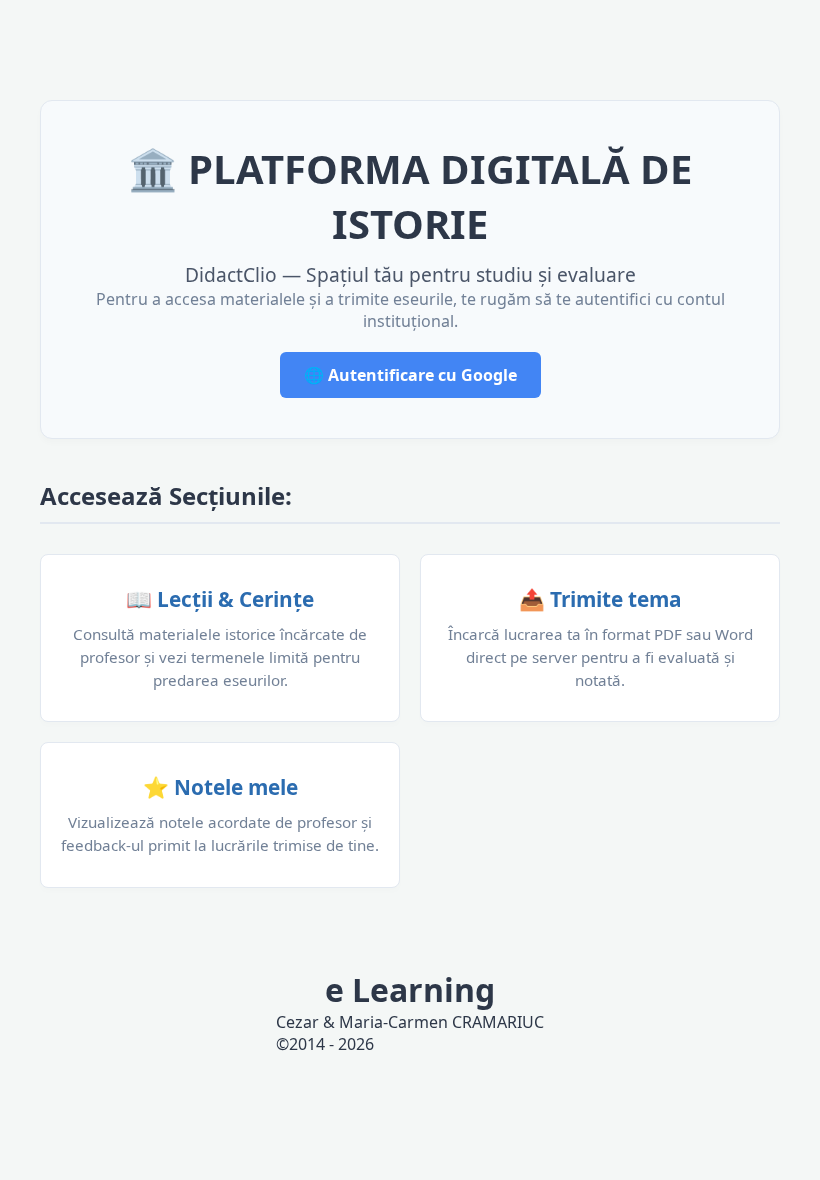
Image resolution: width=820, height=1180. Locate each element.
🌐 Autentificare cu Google (410, 375)
